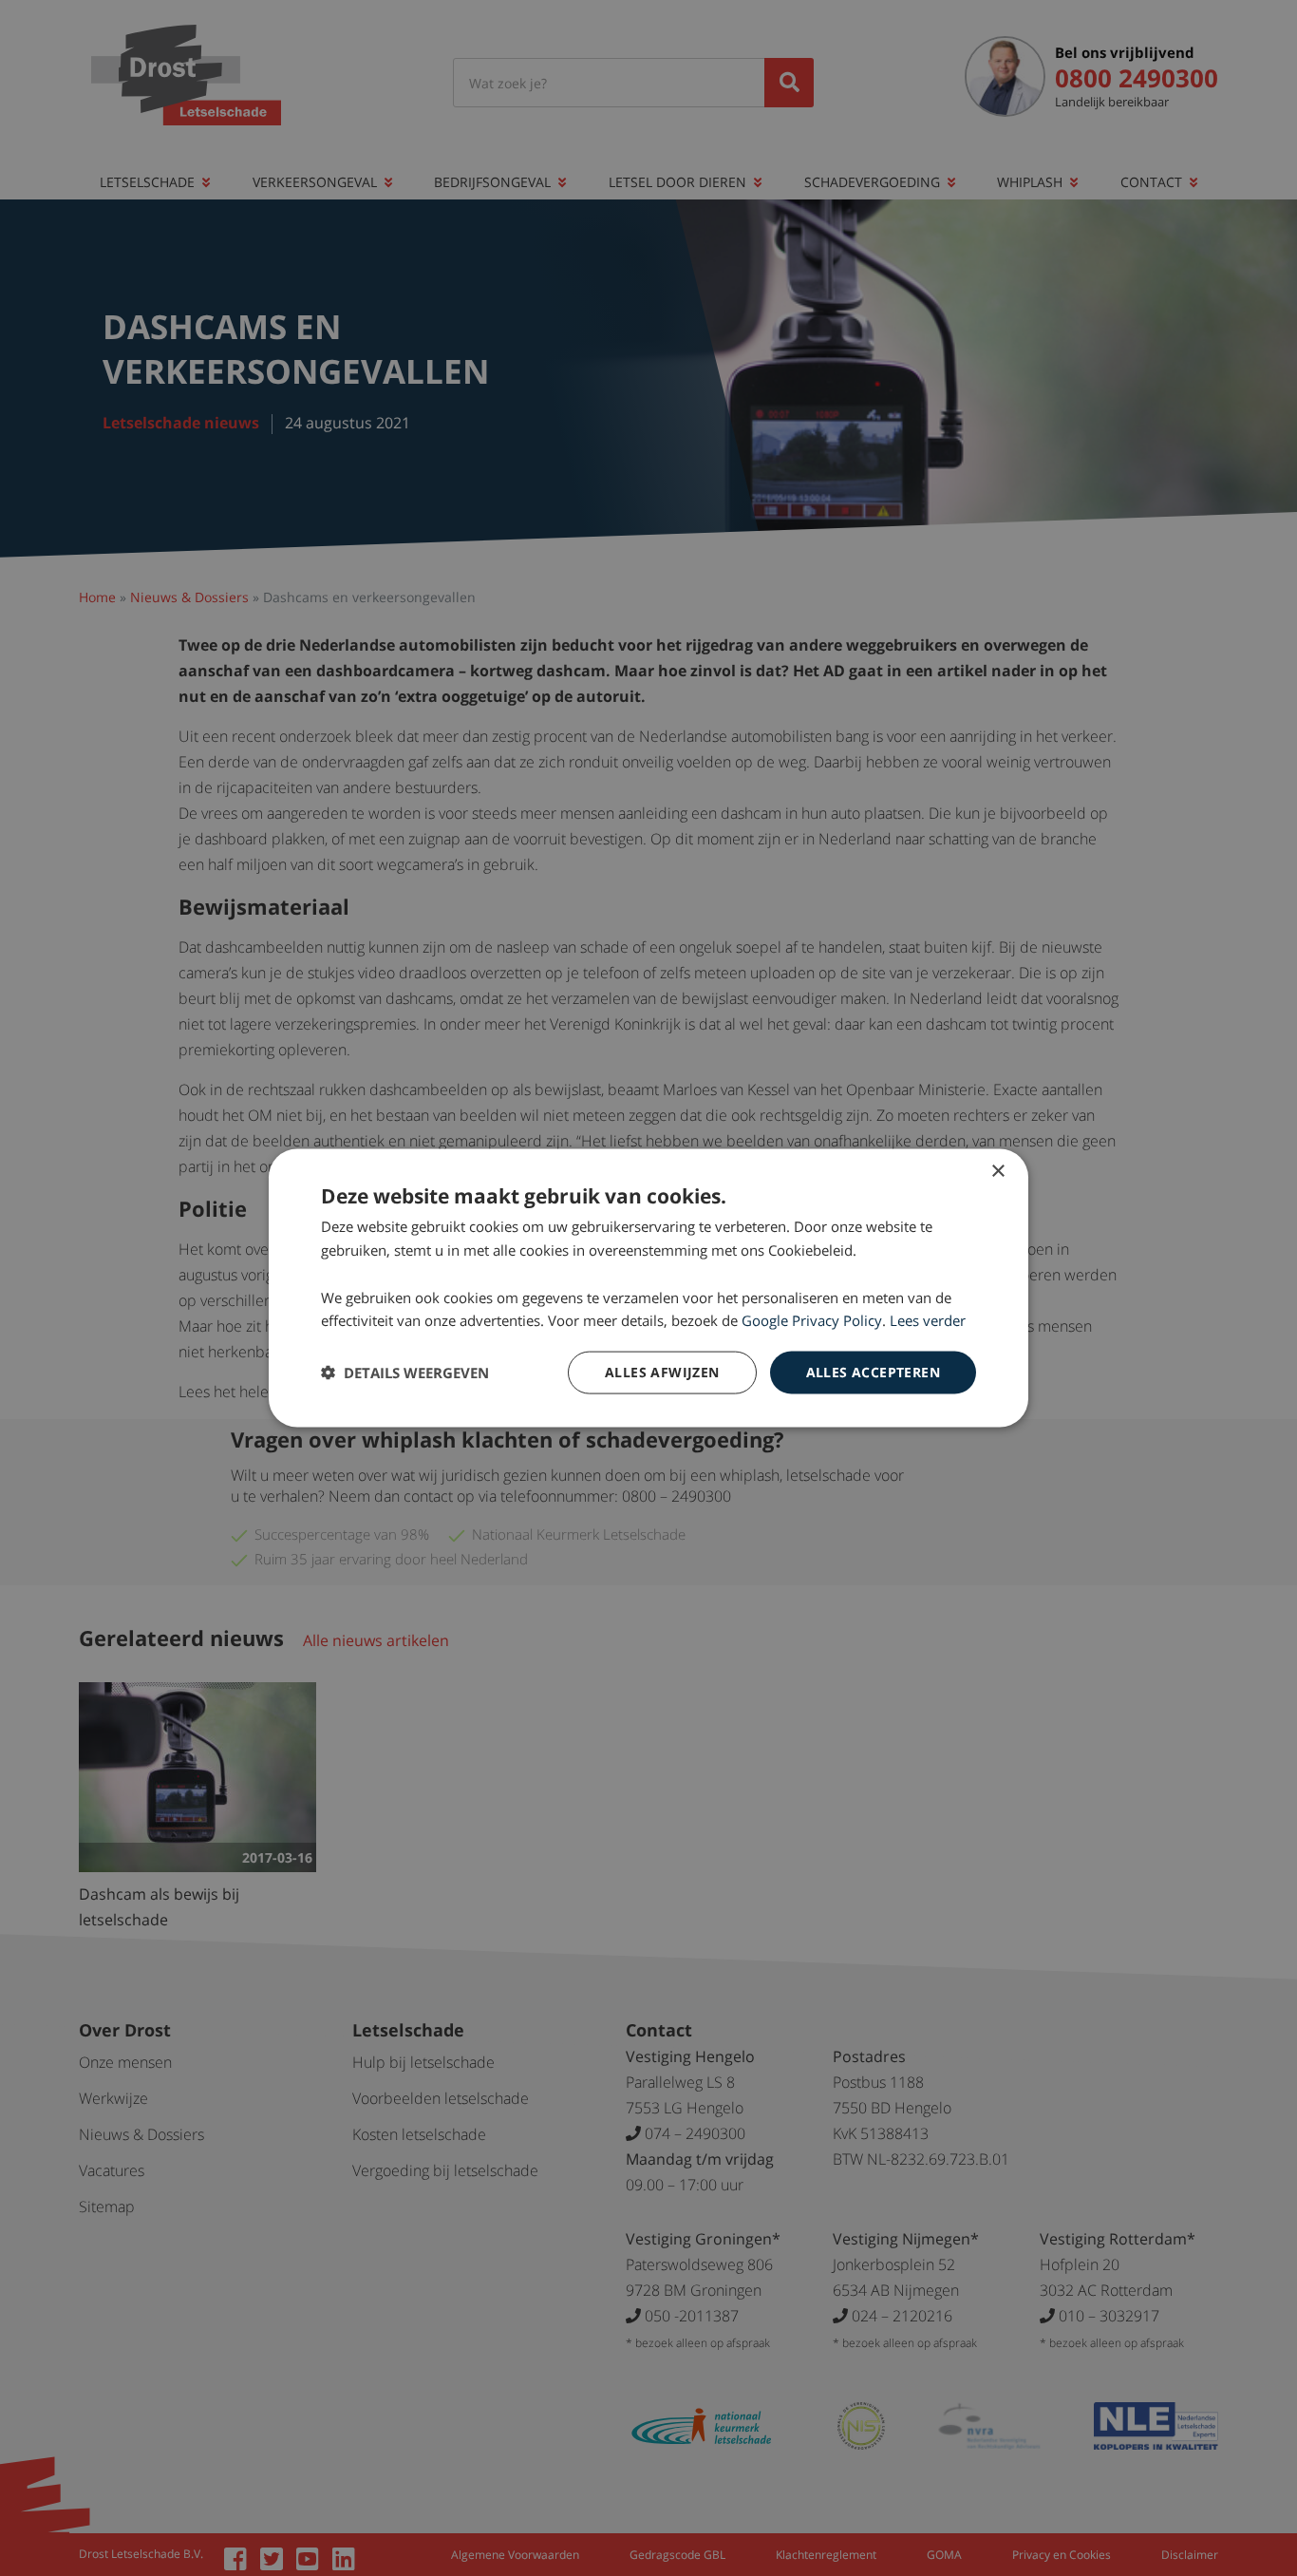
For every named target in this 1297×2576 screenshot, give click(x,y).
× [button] (997, 1172)
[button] (405, 1373)
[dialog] (648, 1288)
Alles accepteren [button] (873, 1372)
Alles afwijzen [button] (662, 1372)
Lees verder (928, 1320)
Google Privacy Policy (812, 1320)
